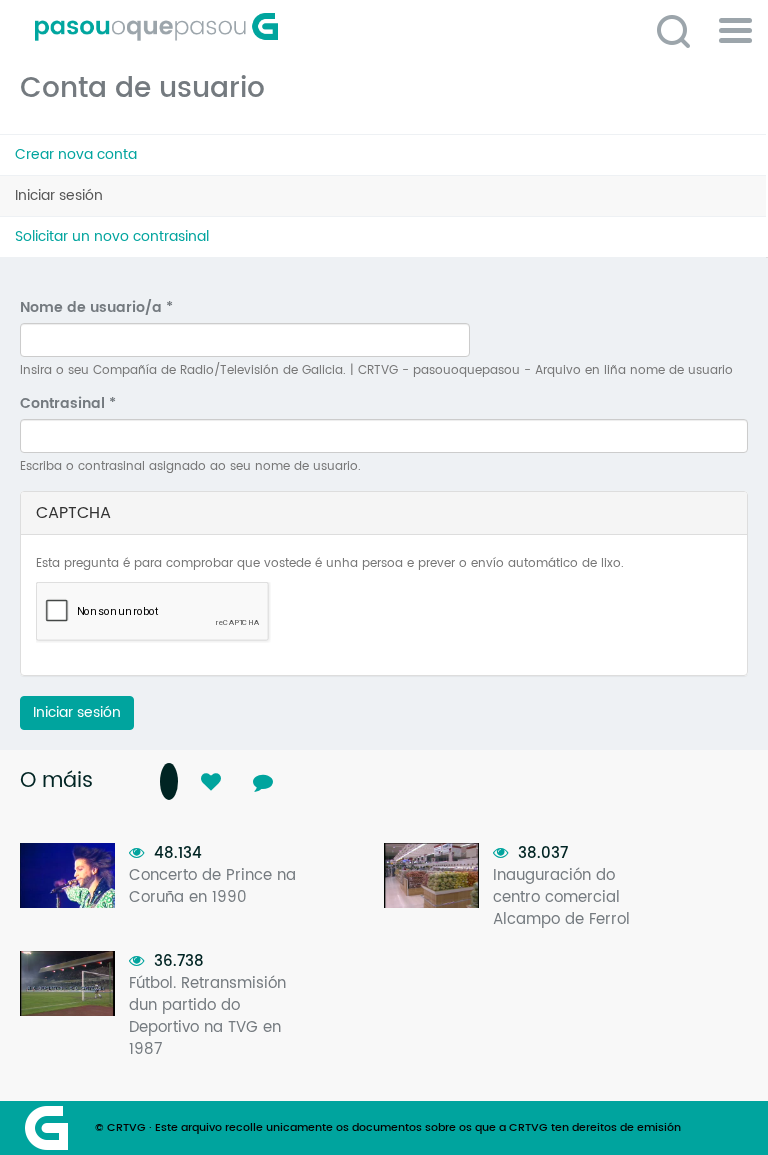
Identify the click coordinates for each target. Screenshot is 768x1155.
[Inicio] (245, 27)
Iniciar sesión (86, 200)
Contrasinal (68, 404)
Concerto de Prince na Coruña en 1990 (212, 886)
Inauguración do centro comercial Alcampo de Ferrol (561, 897)
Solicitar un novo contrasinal (112, 236)
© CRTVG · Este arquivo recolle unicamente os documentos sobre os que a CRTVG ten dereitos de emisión (388, 1128)
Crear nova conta (76, 154)
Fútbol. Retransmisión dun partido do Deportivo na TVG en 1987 (207, 1016)
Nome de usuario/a (96, 308)
